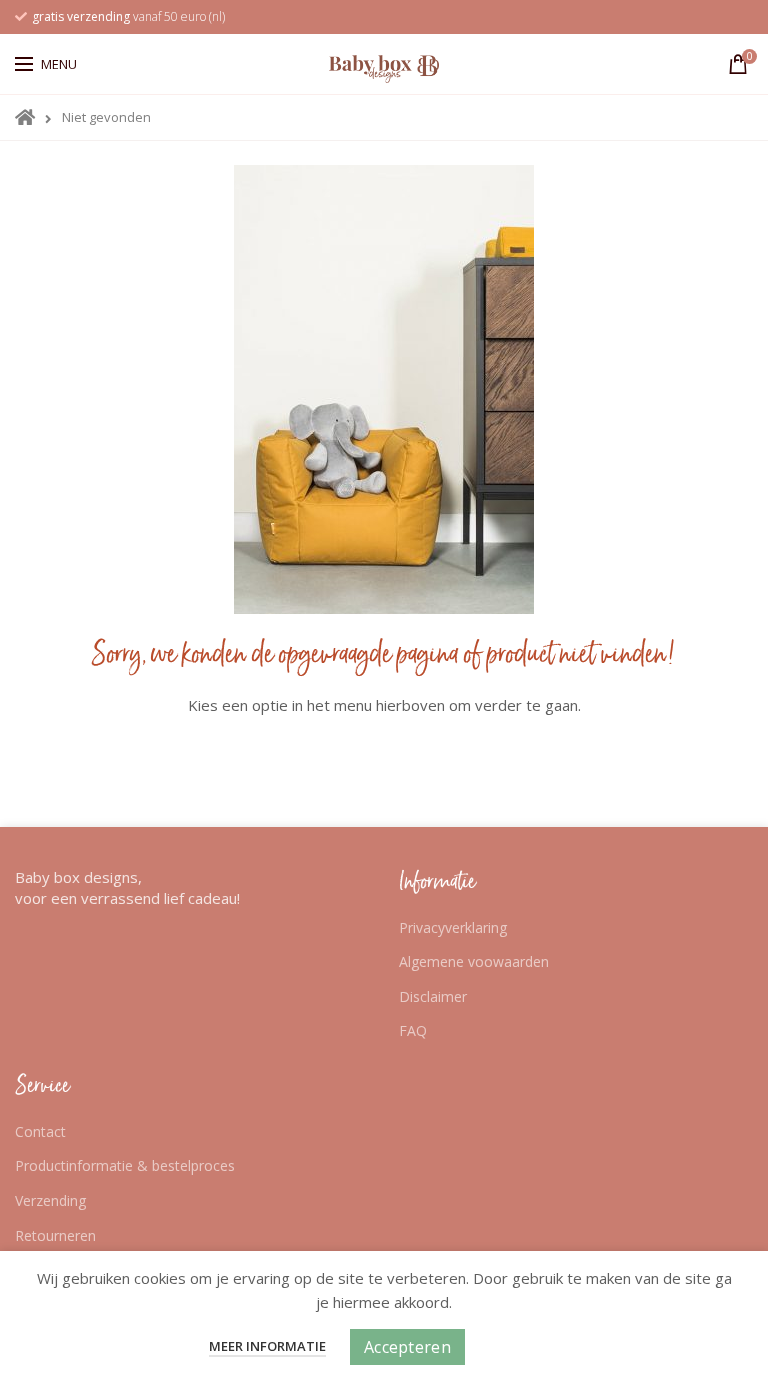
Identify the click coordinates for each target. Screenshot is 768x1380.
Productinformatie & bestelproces (125, 1165)
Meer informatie (267, 1346)
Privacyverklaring (453, 927)
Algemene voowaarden (474, 961)
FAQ (413, 1030)
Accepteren (407, 1347)
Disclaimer (433, 996)
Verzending (50, 1200)
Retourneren (55, 1235)
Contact (40, 1131)
